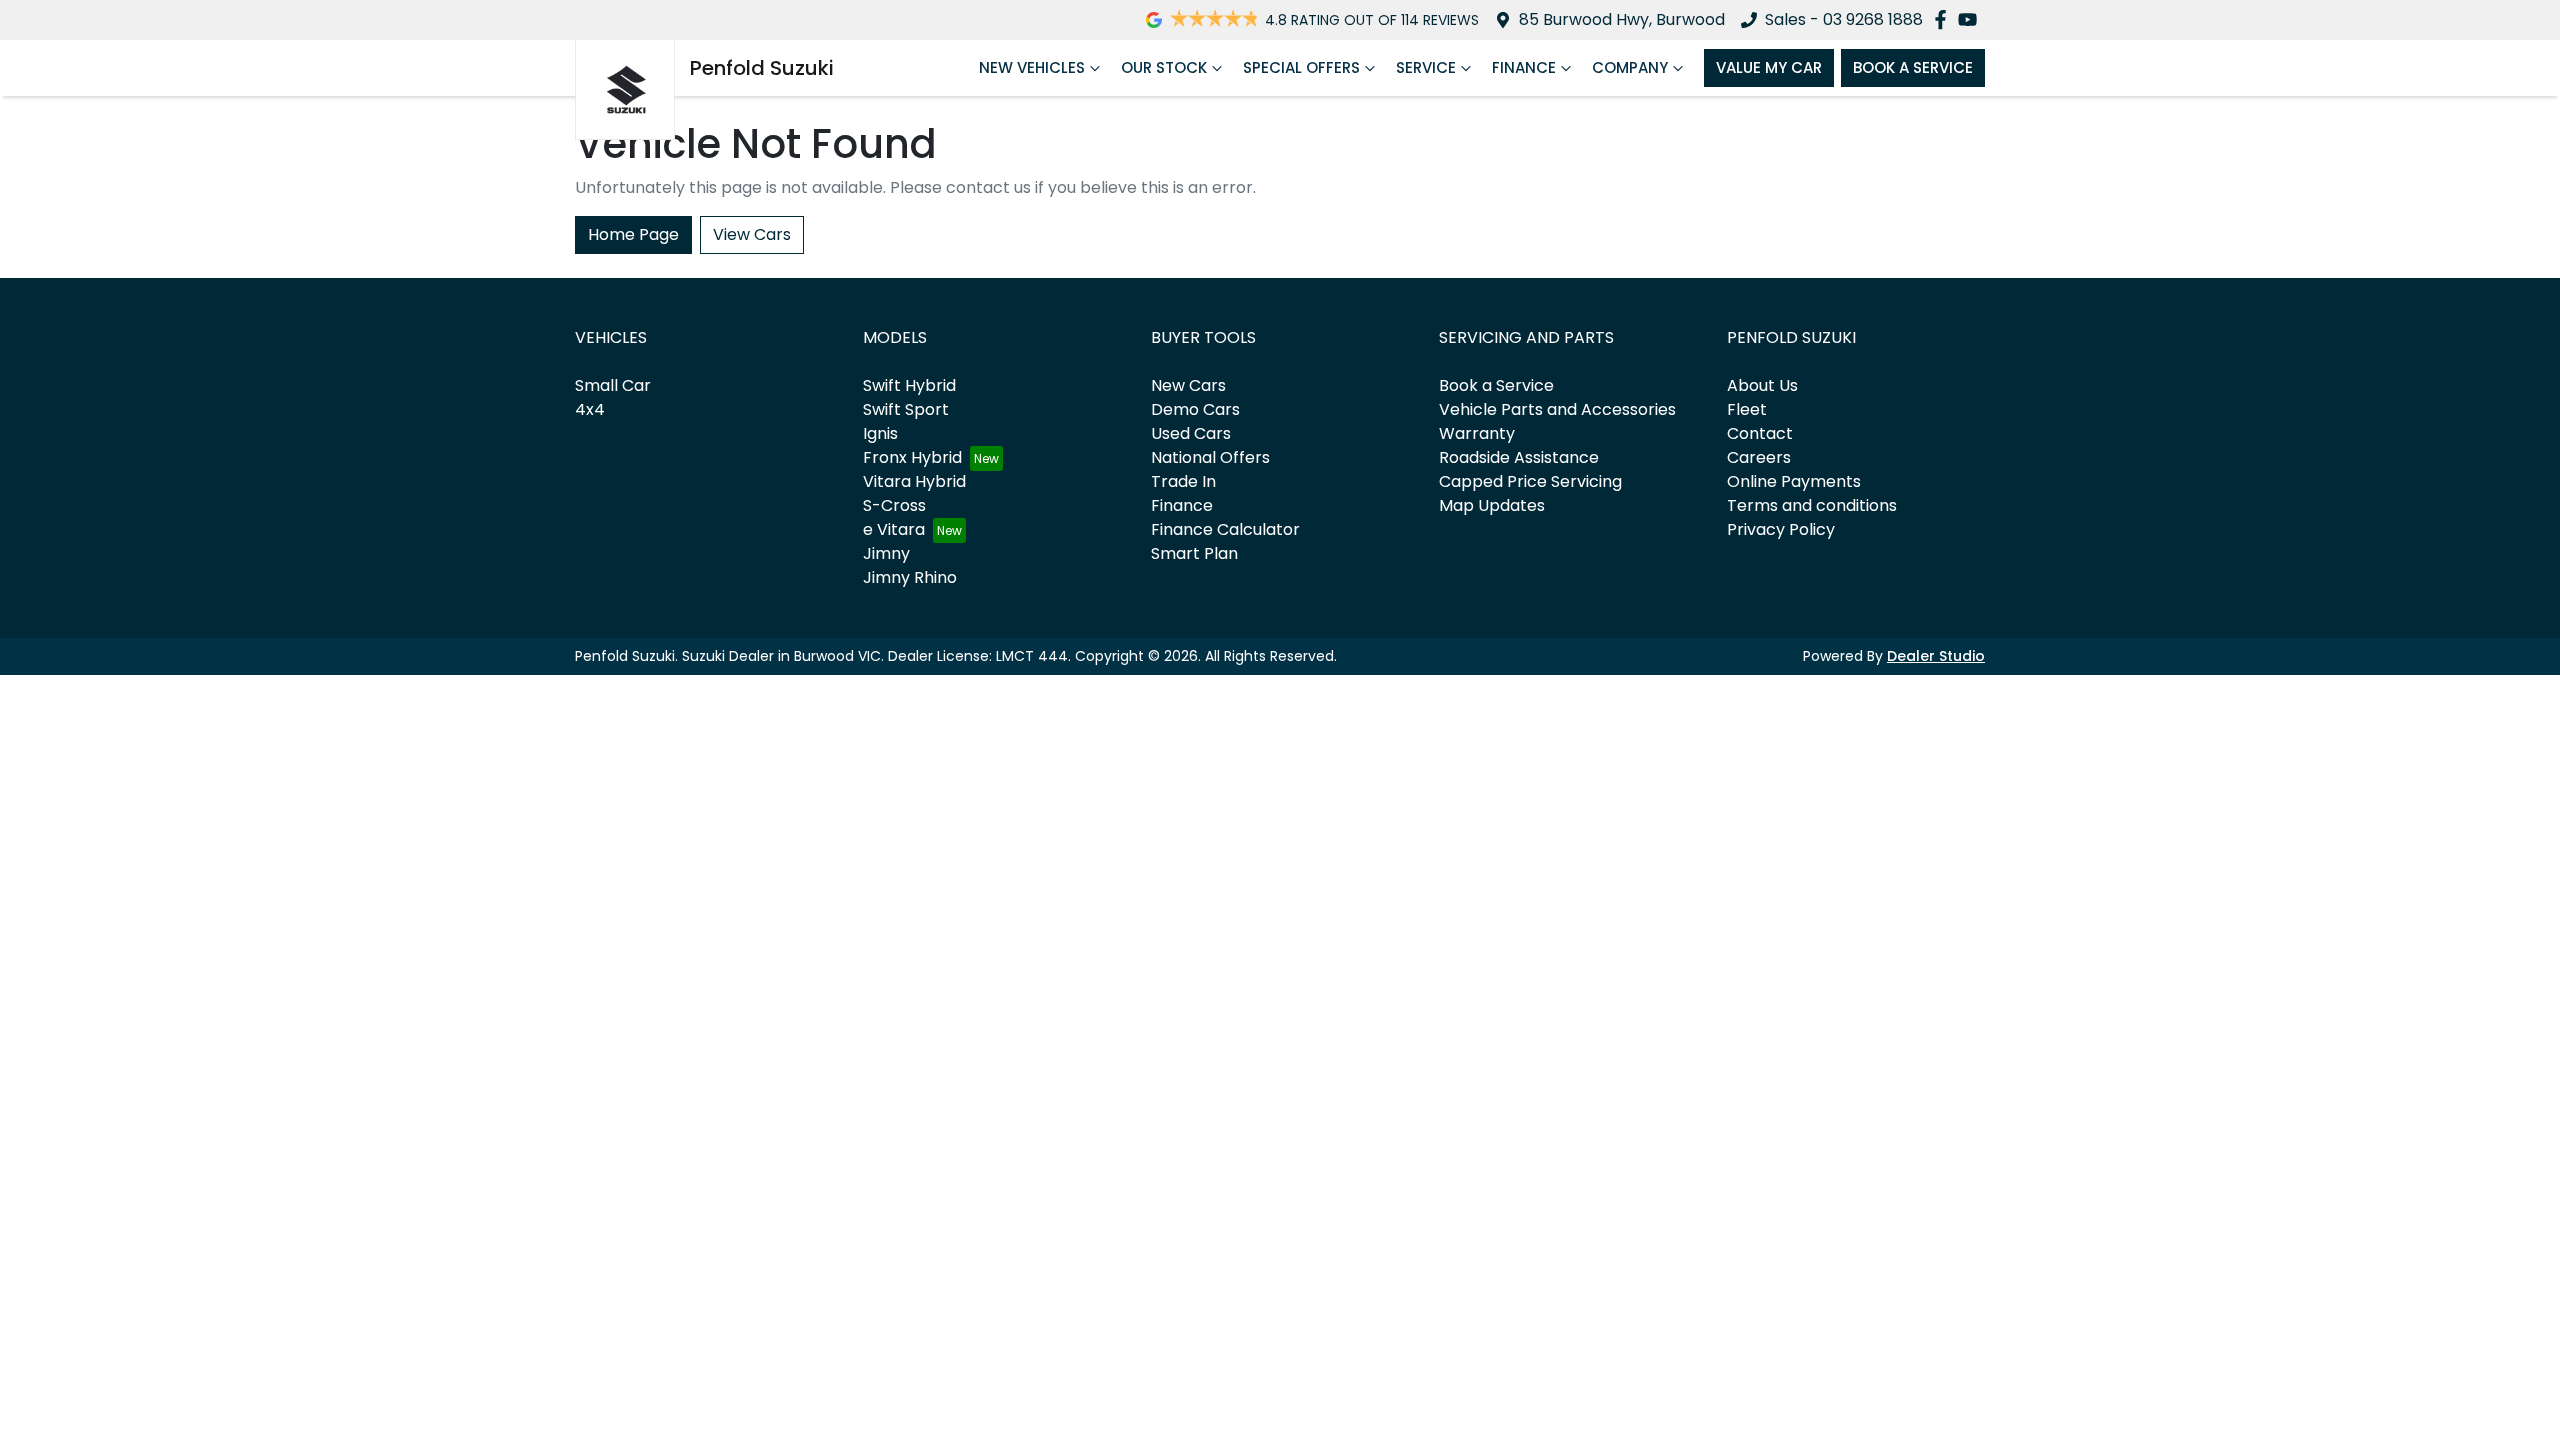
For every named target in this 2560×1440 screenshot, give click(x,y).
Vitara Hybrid (914, 481)
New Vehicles (1032, 67)
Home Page (633, 234)
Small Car (613, 385)
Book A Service (1913, 67)
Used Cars (1191, 433)
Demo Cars (1195, 409)
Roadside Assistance (1519, 457)
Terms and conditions (1812, 505)
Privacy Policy (1781, 529)
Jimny (886, 553)
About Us (1762, 385)
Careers (1759, 457)
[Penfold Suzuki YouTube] (1971, 19)
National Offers (1210, 457)
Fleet (1747, 409)
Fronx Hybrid (912, 457)
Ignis (880, 433)
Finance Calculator (1225, 529)
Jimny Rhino (910, 577)
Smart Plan (1194, 553)
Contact (1760, 433)
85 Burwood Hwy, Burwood (1622, 19)
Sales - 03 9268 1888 (1844, 19)
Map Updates (1492, 505)
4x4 (590, 409)
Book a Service (1496, 385)
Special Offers (1301, 67)
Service (1426, 67)
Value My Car (1769, 67)
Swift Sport (906, 409)
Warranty (1477, 433)
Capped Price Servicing (1530, 481)
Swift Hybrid (909, 385)
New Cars (1188, 385)
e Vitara (894, 529)
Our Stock (1164, 67)
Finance (1524, 67)
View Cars (752, 234)
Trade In (1183, 481)
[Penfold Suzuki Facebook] (1944, 19)
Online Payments (1794, 481)
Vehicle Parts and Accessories (1557, 409)
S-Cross (894, 505)
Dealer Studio (1936, 656)
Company (1630, 67)
